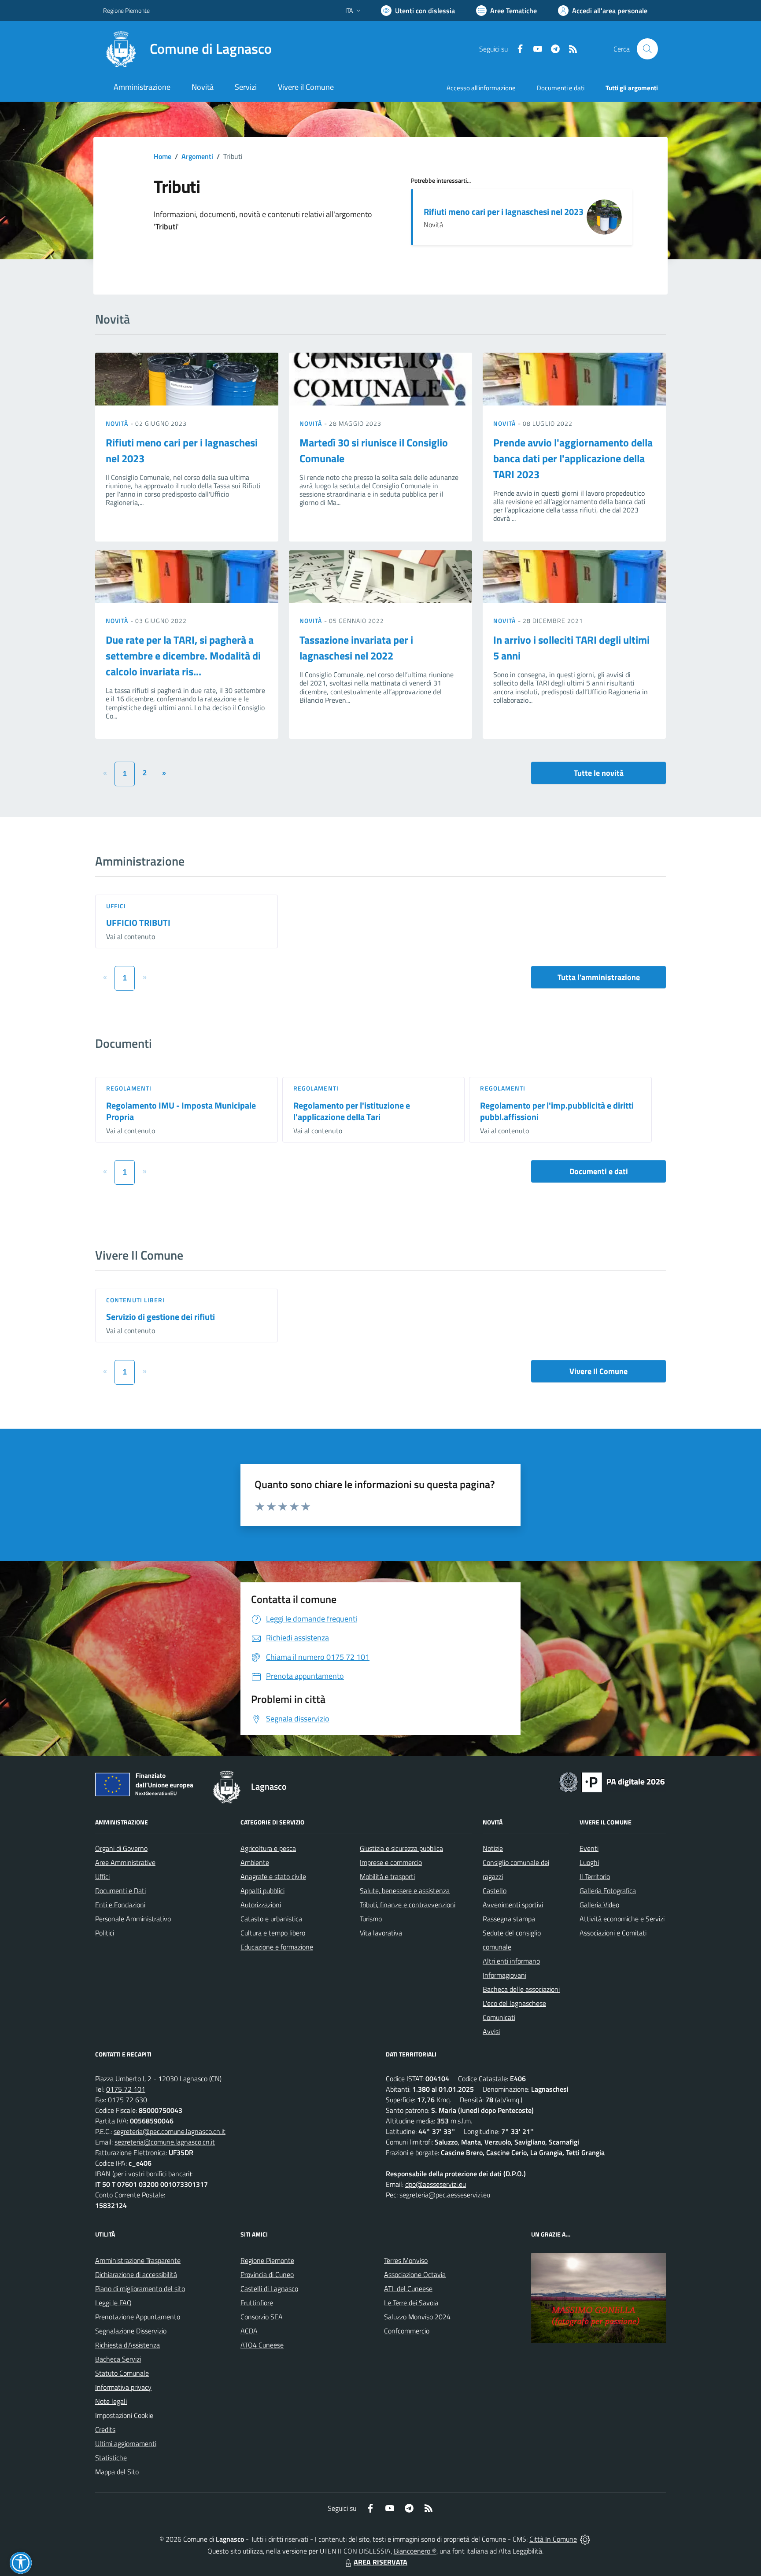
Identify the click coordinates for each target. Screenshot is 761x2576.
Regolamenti (129, 1088)
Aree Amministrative (125, 1862)
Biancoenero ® (415, 2551)
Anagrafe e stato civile (273, 1876)
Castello (495, 1891)
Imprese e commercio (391, 1862)
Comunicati (499, 2017)
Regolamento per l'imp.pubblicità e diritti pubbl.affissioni (557, 1111)
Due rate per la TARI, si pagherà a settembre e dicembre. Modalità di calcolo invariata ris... (183, 656)
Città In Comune (553, 2539)
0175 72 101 (126, 2089)
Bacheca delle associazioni (521, 1989)
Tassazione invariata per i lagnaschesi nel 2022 (356, 648)
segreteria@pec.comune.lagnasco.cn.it (170, 2131)
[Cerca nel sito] (647, 49)
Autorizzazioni (261, 1905)
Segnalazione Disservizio (131, 2331)
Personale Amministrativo (133, 1919)
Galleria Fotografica (608, 1891)
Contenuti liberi (136, 1300)
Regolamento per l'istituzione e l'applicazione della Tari (352, 1111)
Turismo (371, 1919)
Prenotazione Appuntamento (138, 2317)
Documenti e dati (599, 1171)
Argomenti (197, 156)
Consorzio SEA (262, 2317)
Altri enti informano (511, 1961)
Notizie (493, 1848)
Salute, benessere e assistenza (405, 1891)
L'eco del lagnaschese (514, 2003)
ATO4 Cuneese (262, 2345)
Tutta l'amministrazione (599, 977)
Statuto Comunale (122, 2373)
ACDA (249, 2331)
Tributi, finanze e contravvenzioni (408, 1905)
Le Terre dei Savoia (411, 2303)
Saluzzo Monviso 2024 (417, 2317)
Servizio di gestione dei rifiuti (161, 1317)
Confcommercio (407, 2331)
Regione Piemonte (126, 10)
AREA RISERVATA (380, 2562)
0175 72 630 (127, 2100)
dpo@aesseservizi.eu (436, 2184)
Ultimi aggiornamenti (126, 2443)
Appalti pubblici (262, 1891)
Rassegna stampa (509, 1919)
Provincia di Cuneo (267, 2274)
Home (163, 156)
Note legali (111, 2401)
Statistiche (111, 2458)
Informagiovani (504, 1975)
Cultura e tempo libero (273, 1933)
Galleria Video (599, 1905)
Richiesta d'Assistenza (127, 2345)
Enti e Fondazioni (120, 1905)
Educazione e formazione (277, 1947)
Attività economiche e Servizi (622, 1919)
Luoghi (589, 1862)
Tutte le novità (599, 773)
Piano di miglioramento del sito (140, 2289)
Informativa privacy (123, 2387)
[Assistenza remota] (585, 2539)
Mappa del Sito (117, 2472)
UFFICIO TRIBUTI (138, 923)
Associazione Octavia (415, 2274)
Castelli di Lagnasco (269, 2289)
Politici (105, 1933)
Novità (118, 423)
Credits (105, 2429)
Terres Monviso (406, 2260)
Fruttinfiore (257, 2303)
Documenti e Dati (120, 1891)
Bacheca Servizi (118, 2359)
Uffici (116, 906)
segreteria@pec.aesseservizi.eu (445, 2195)
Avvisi (491, 2031)
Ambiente (255, 1862)
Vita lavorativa (381, 1933)
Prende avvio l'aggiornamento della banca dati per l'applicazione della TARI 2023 (573, 458)
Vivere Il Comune (598, 1371)
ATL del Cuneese (408, 2289)
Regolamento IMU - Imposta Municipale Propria (181, 1111)
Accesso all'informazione (481, 88)
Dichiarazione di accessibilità (136, 2274)
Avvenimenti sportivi (513, 1905)
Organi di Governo (121, 1848)
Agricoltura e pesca (268, 1848)
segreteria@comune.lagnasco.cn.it (165, 2142)
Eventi (589, 1848)
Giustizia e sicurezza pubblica (401, 1848)
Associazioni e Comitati (613, 1933)
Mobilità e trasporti (387, 1876)
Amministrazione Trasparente (138, 2260)
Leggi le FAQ (113, 2303)
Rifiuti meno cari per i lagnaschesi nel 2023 (504, 212)
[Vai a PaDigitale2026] (612, 1781)
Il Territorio (595, 1876)
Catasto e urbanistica (271, 1919)
